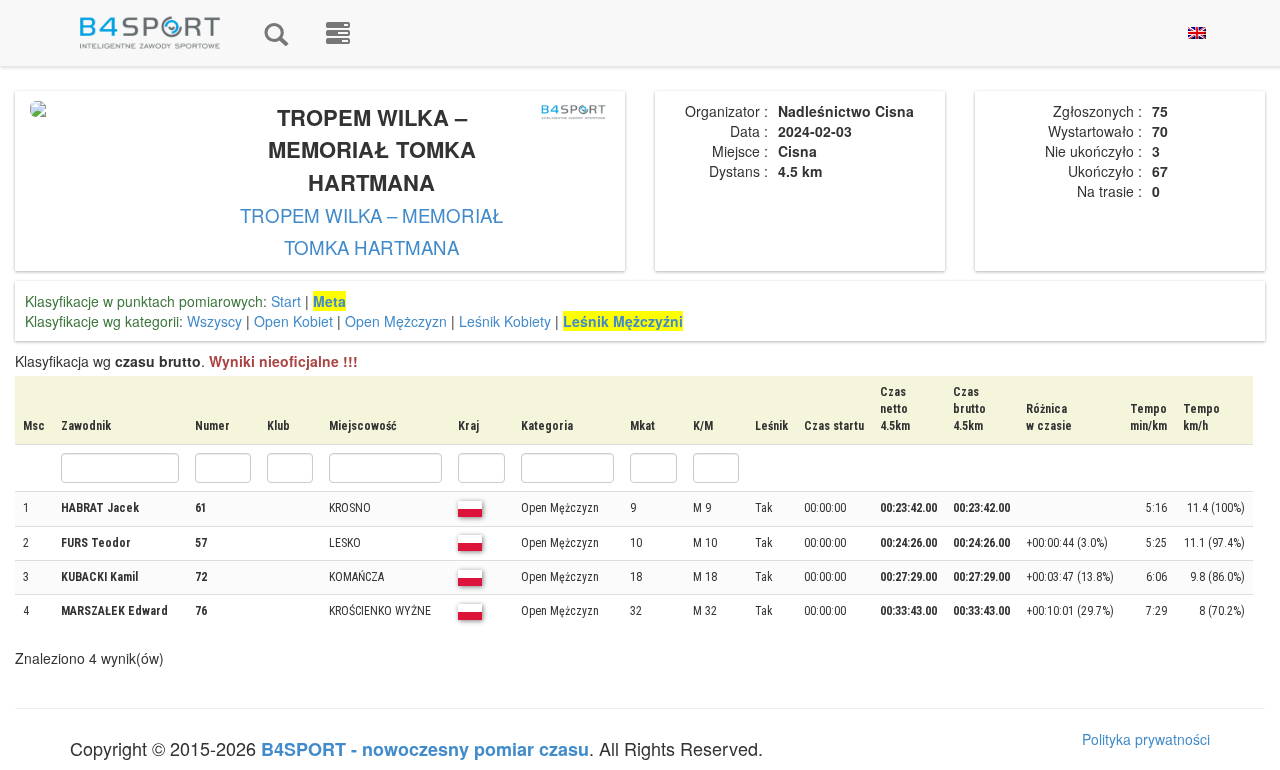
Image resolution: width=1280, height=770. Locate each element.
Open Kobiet (293, 321)
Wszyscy (214, 321)
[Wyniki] (276, 33)
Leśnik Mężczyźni (623, 321)
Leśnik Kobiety (505, 321)
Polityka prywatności (1146, 739)
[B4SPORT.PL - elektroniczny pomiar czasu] (338, 33)
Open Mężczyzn (396, 321)
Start (286, 301)
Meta (329, 301)
